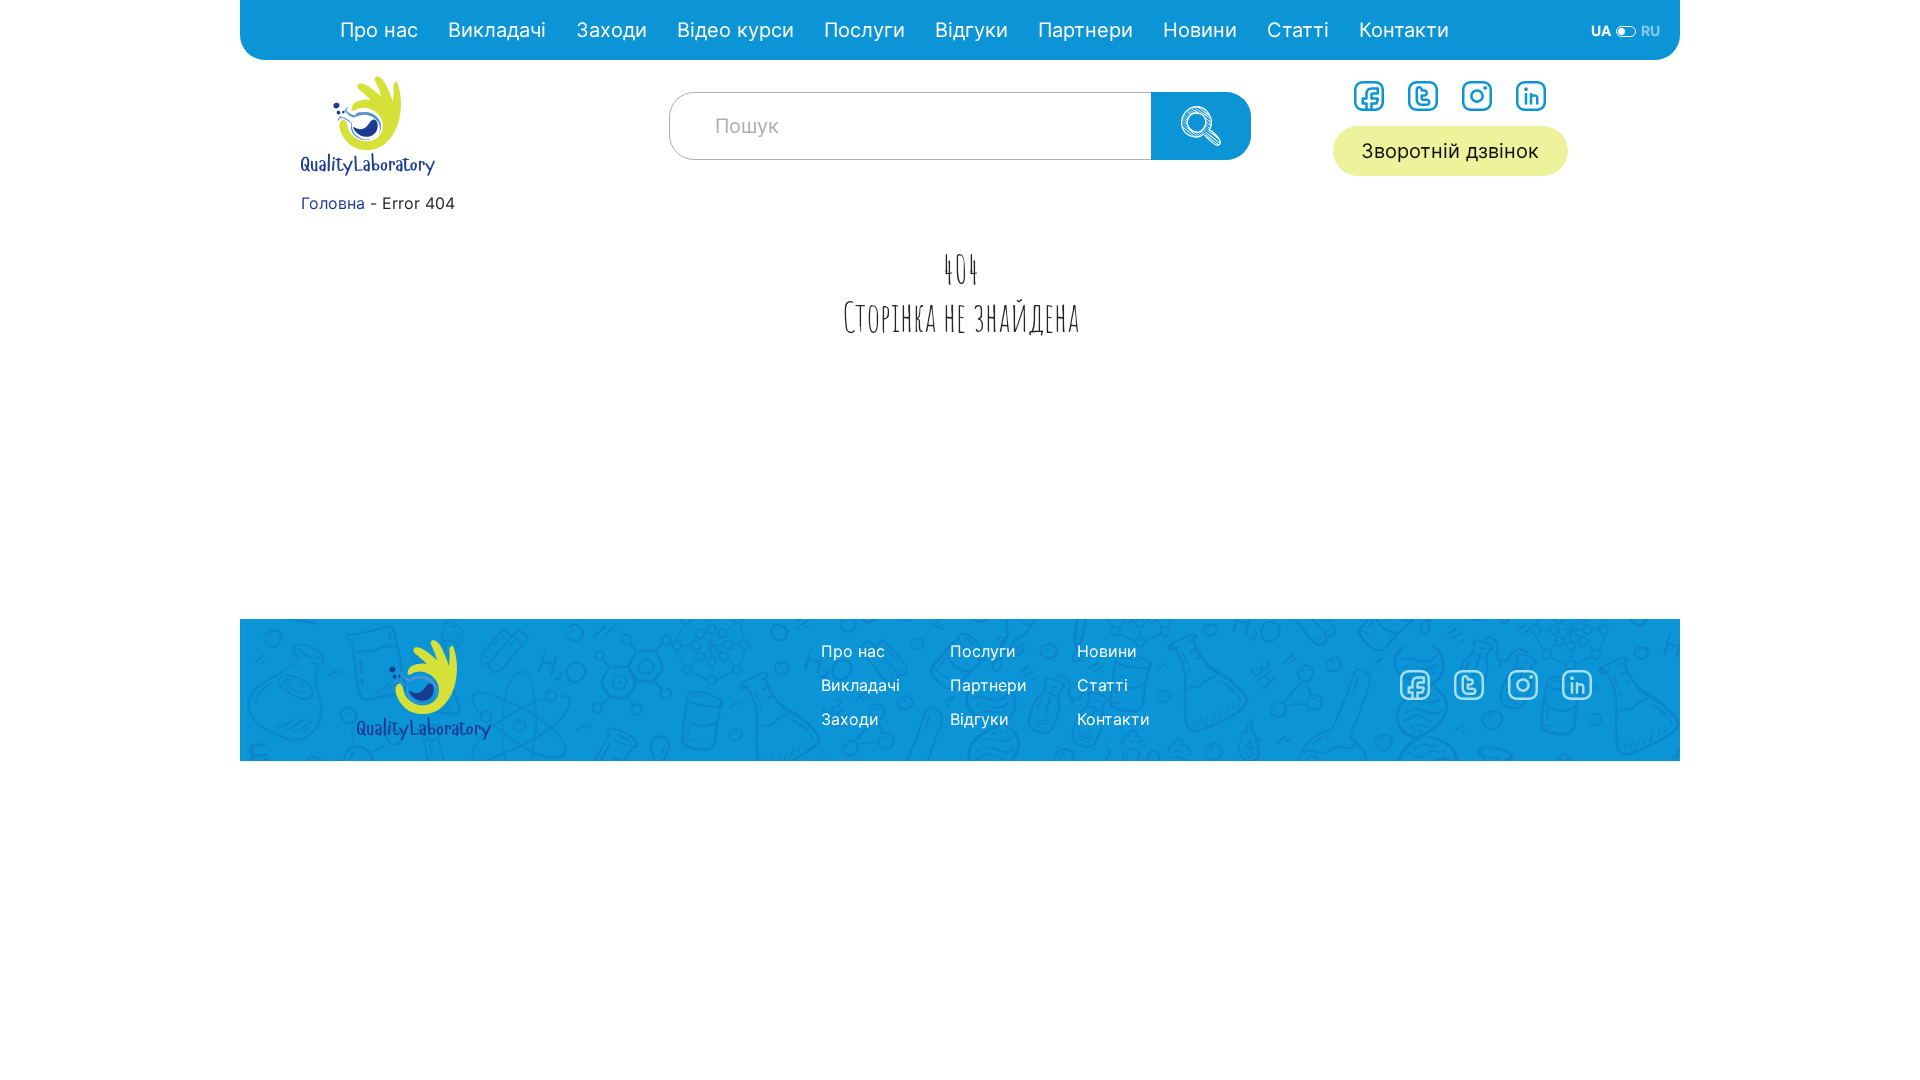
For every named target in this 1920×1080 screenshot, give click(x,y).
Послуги (864, 30)
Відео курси (735, 30)
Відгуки (971, 30)
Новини (1200, 30)
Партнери (1085, 30)
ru (1650, 30)
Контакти (1404, 30)
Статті (1298, 30)
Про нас (379, 30)
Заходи (611, 30)
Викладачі (497, 30)
